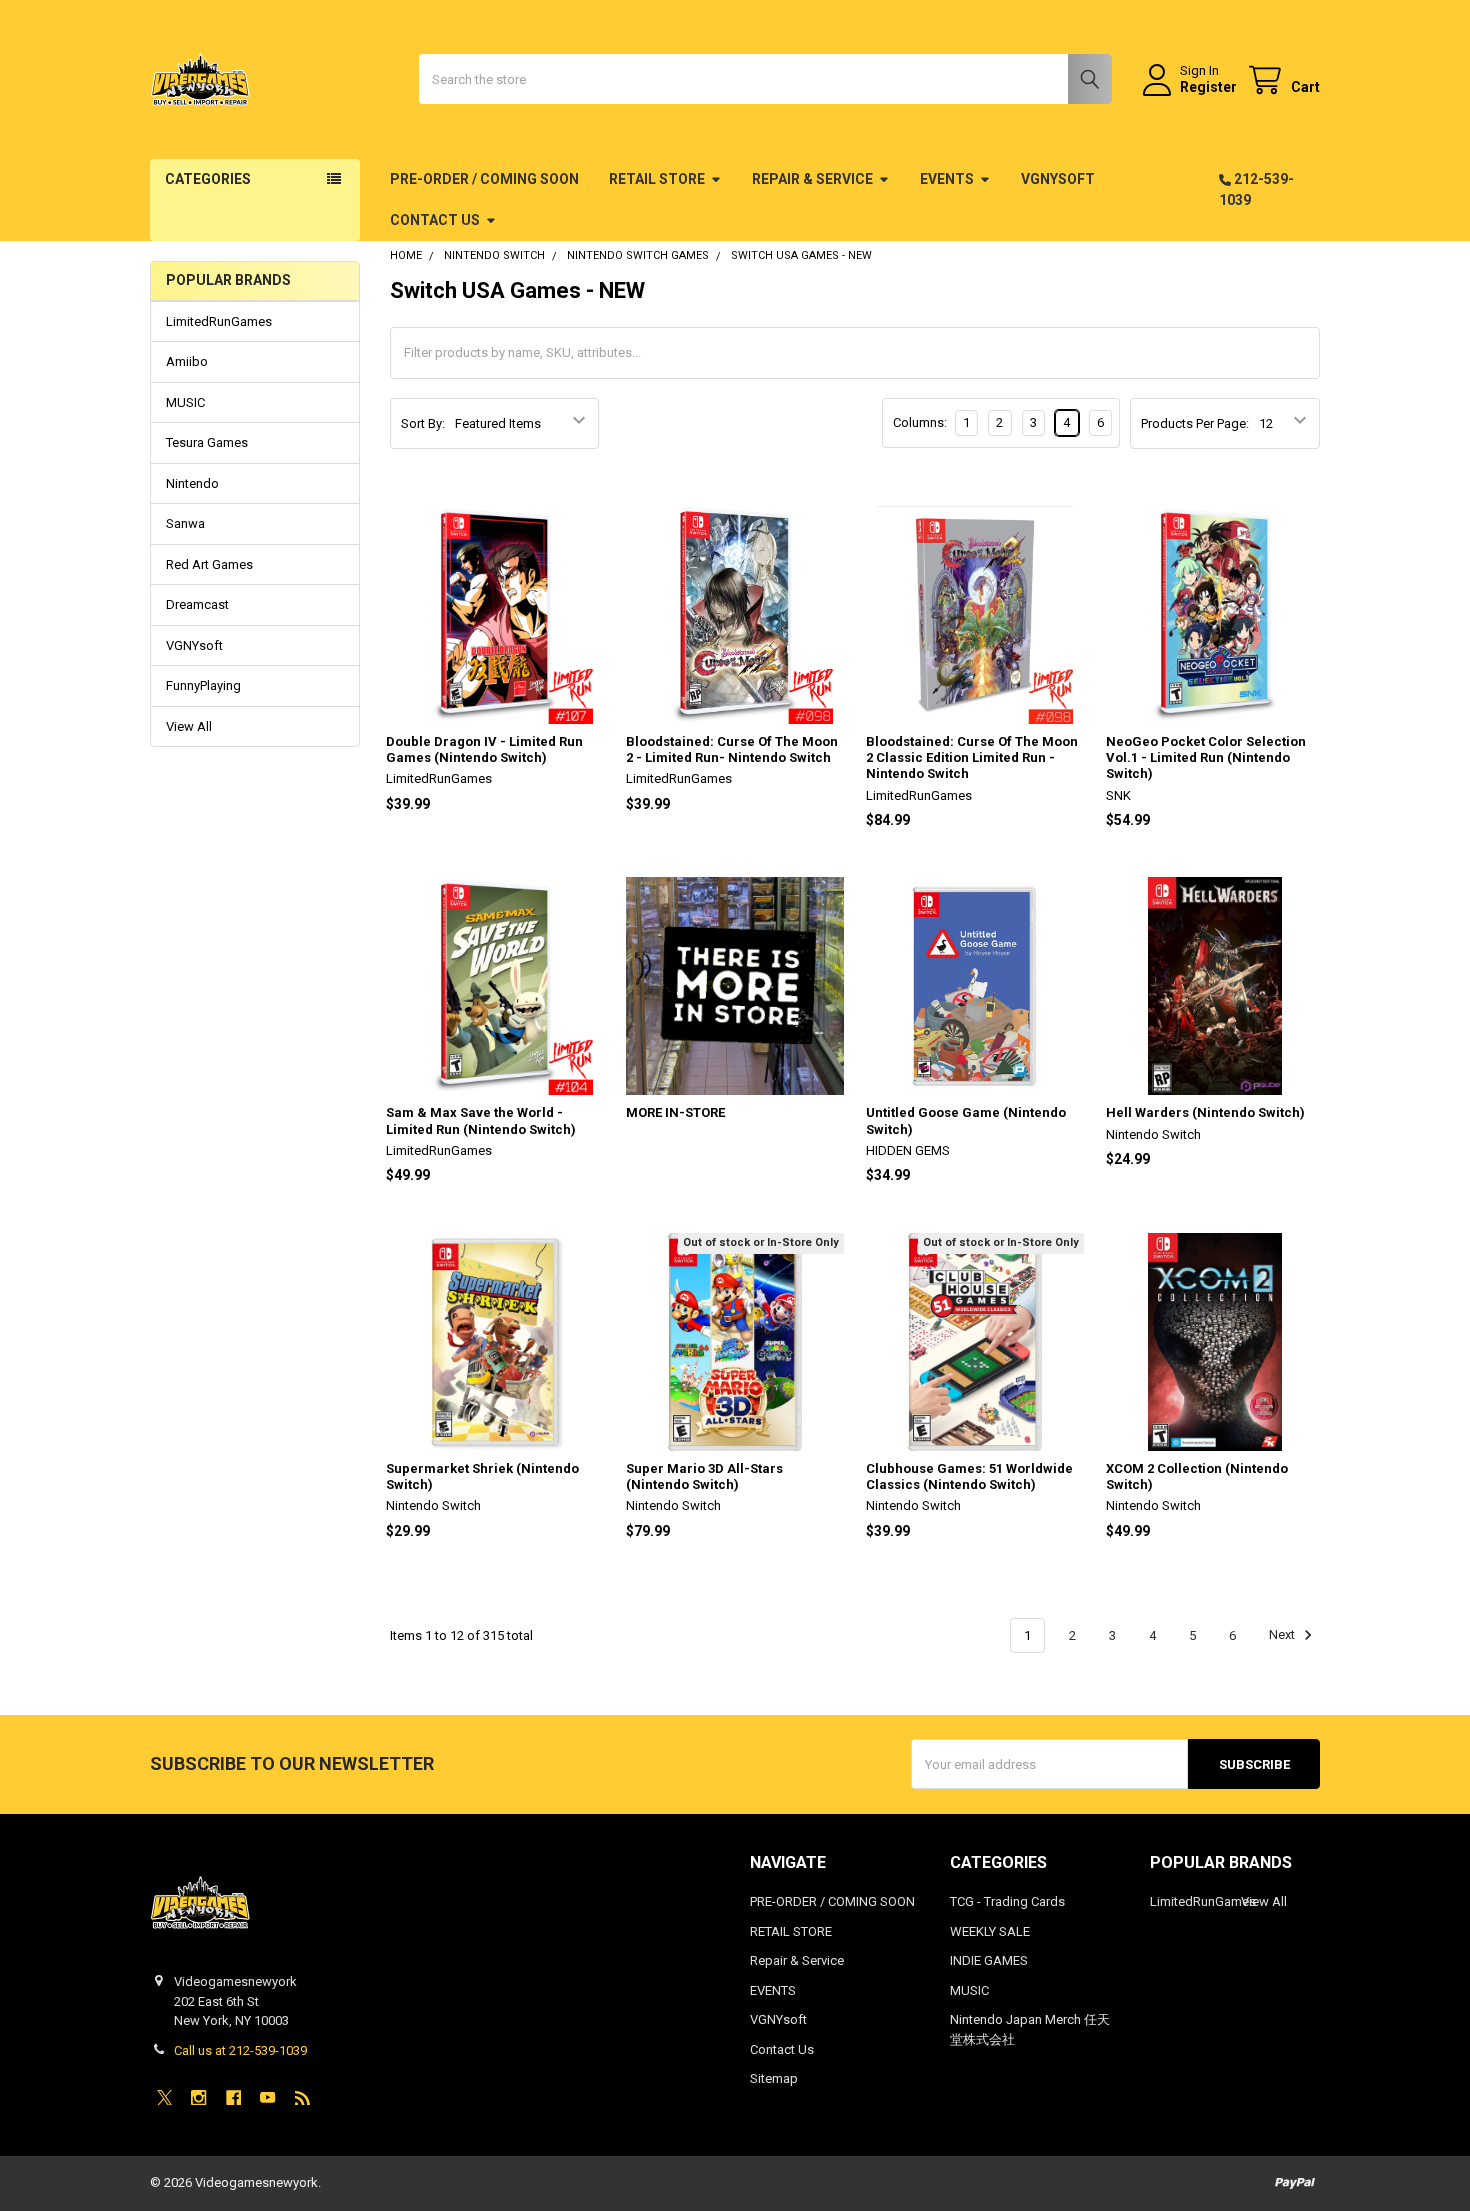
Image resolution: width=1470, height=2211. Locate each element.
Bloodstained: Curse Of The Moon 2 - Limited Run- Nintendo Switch (732, 749)
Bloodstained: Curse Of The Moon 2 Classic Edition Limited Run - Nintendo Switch (972, 758)
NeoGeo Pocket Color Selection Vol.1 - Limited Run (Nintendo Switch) (1206, 758)
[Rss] (302, 2097)
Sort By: (423, 423)
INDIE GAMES (989, 1960)
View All (189, 726)
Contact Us (435, 220)
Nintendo (192, 483)
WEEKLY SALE (990, 1931)
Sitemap (774, 2078)
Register (1208, 87)
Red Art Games (209, 564)
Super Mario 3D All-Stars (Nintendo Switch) (704, 1476)
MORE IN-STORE (675, 1112)
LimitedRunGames (219, 321)
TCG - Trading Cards (1007, 1901)
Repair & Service (812, 179)
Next (1283, 1635)
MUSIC (185, 402)
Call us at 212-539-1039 (240, 2050)
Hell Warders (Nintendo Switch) (1205, 1112)
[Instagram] (198, 2097)
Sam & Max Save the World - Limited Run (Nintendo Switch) (481, 1120)
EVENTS (947, 179)
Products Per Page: (1195, 423)
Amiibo (187, 361)
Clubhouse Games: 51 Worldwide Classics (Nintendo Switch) (969, 1476)
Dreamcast (197, 604)
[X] (164, 2097)
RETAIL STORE (657, 179)
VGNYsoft (1058, 179)
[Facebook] (233, 2097)
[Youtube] (267, 2097)
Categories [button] (208, 179)
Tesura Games (207, 442)
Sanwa (185, 523)
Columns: (920, 422)
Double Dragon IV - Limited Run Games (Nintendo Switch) (484, 749)
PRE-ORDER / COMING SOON (484, 179)
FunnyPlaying (203, 685)
